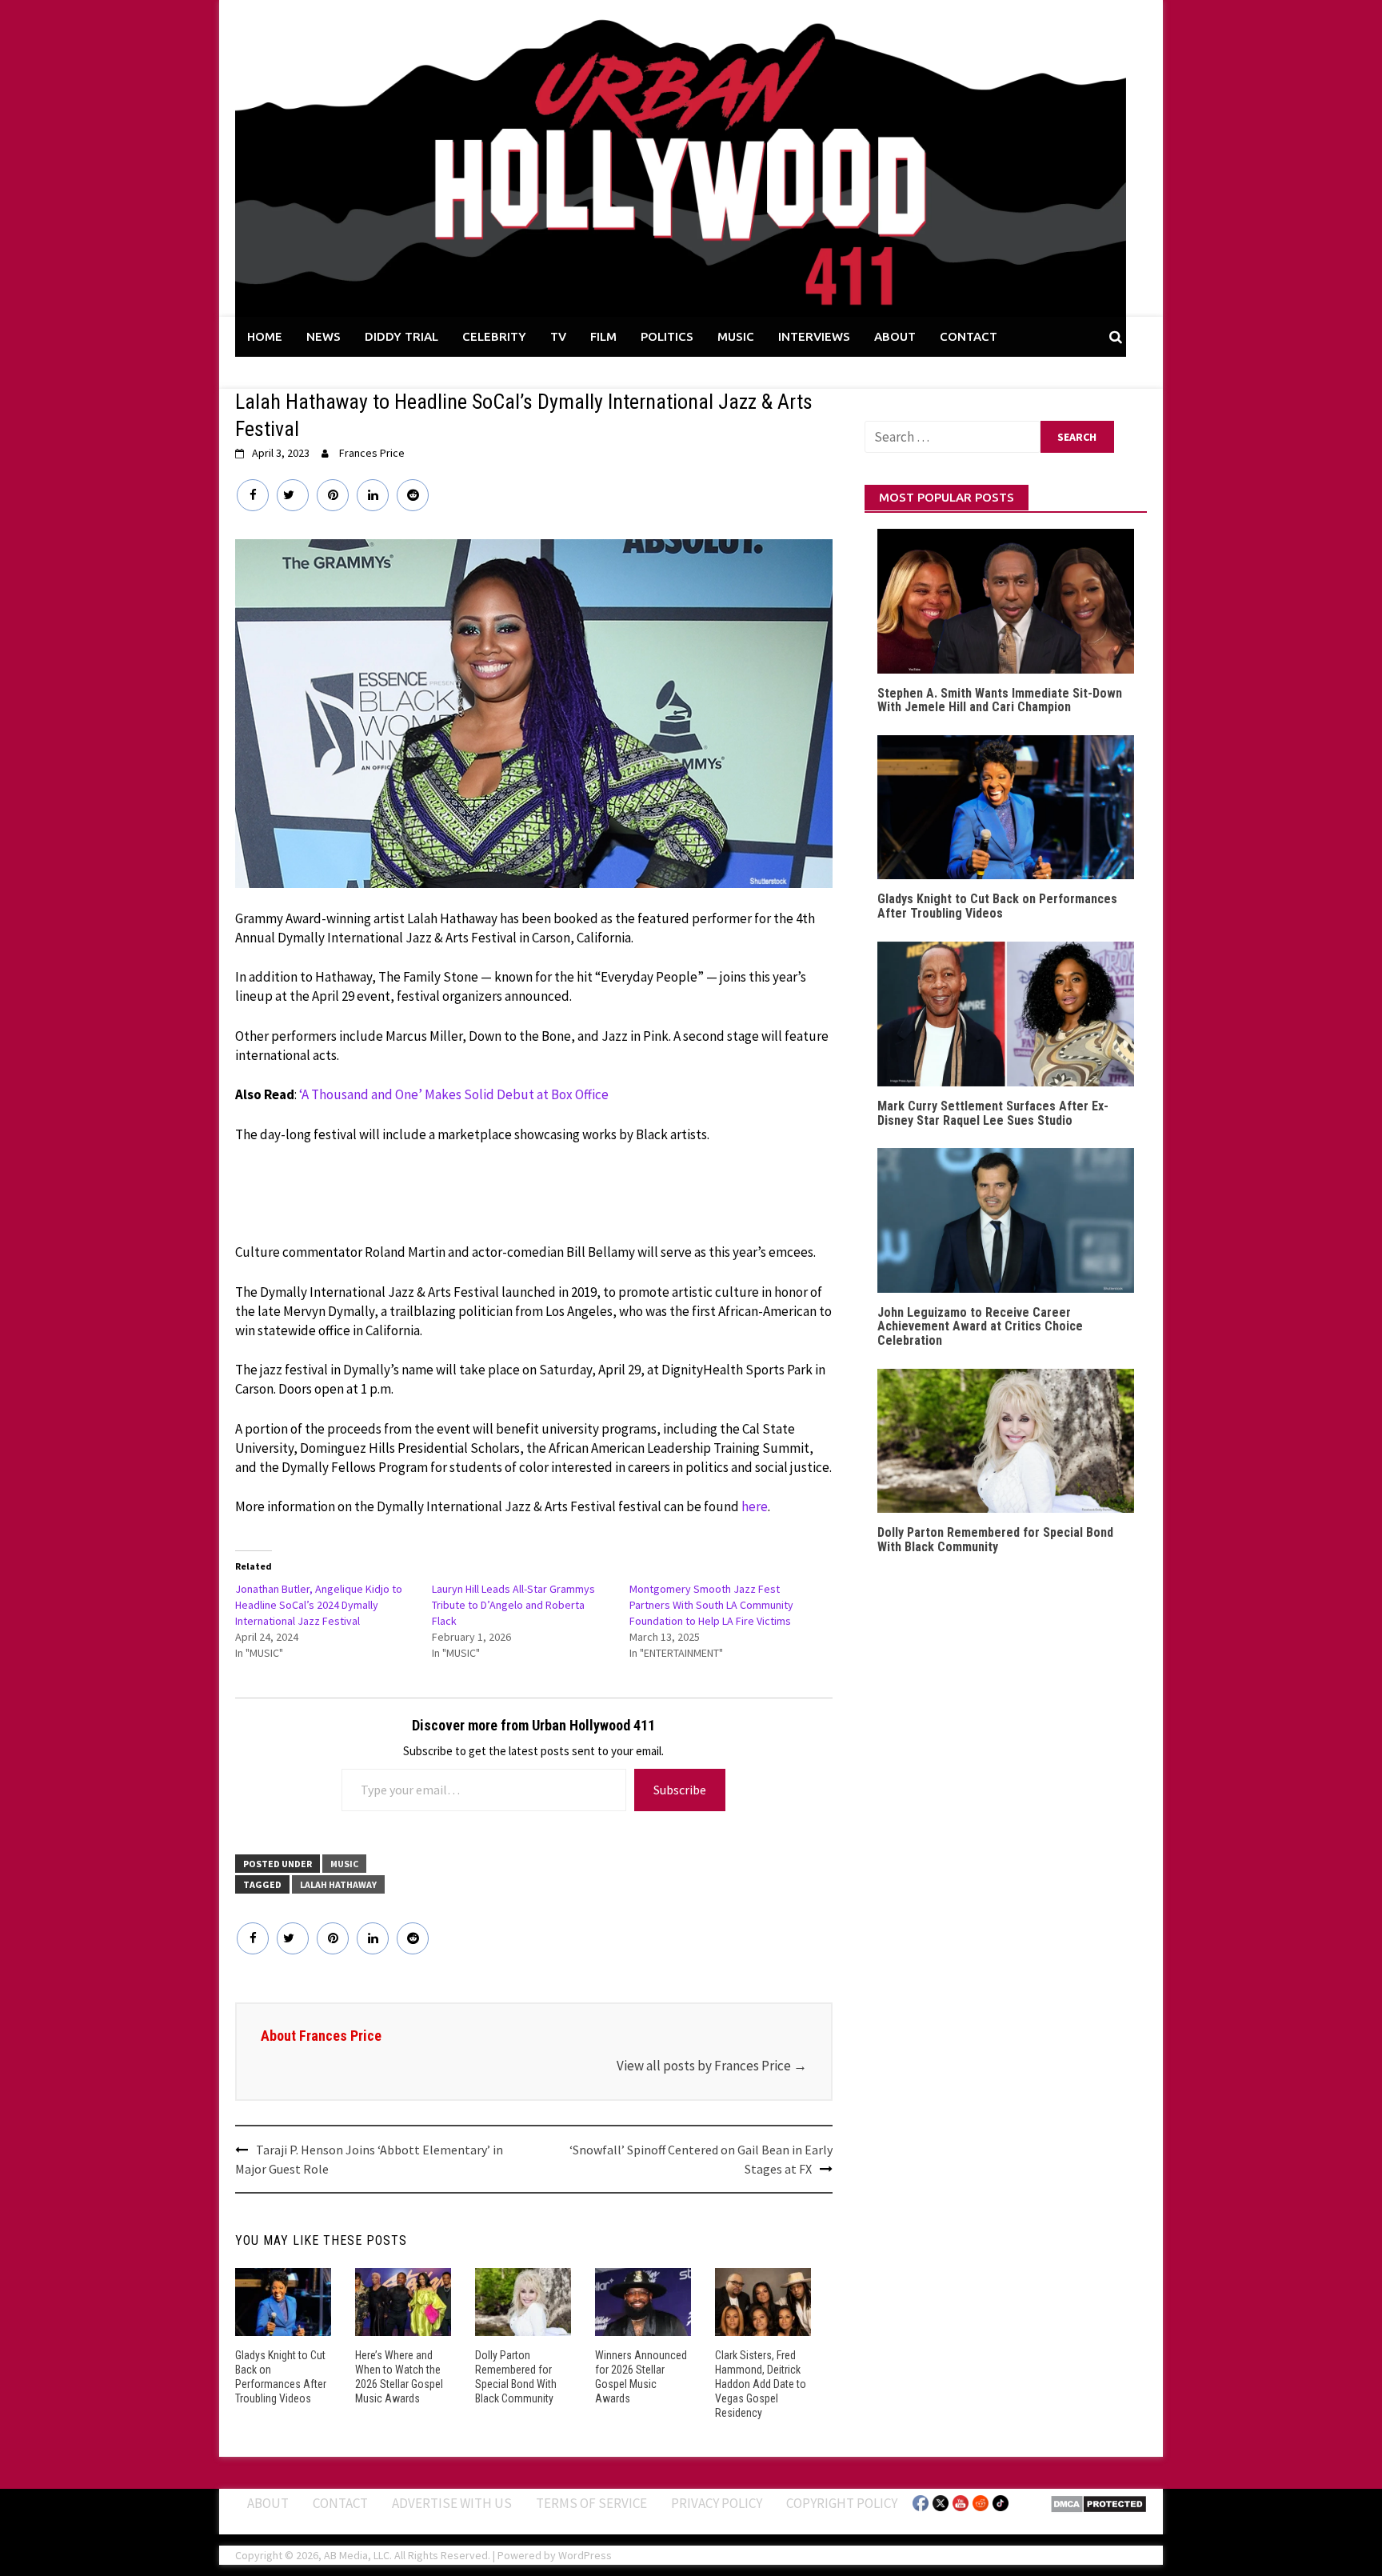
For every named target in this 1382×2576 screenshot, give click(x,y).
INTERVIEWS (814, 336)
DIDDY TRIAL (401, 336)
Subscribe (680, 1790)
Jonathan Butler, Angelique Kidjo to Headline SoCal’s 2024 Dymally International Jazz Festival (319, 1605)
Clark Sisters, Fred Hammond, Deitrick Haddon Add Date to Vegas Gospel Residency (761, 2384)
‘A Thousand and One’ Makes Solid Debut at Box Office (454, 1094)
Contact (340, 2503)
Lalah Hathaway (338, 1884)
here (755, 1506)
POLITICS (667, 336)
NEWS (324, 336)
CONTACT (969, 336)
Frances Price (372, 453)
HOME (265, 336)
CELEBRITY (494, 336)
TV (558, 336)
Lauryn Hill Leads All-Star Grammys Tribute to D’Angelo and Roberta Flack (513, 1605)
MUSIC (736, 336)
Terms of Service (591, 2503)
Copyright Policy (842, 2503)
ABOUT (895, 336)
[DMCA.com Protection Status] (1098, 2503)
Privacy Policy (717, 2503)
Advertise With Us (452, 2503)
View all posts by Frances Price (712, 2066)
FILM (603, 336)
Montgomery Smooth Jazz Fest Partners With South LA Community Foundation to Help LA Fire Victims (711, 1605)
